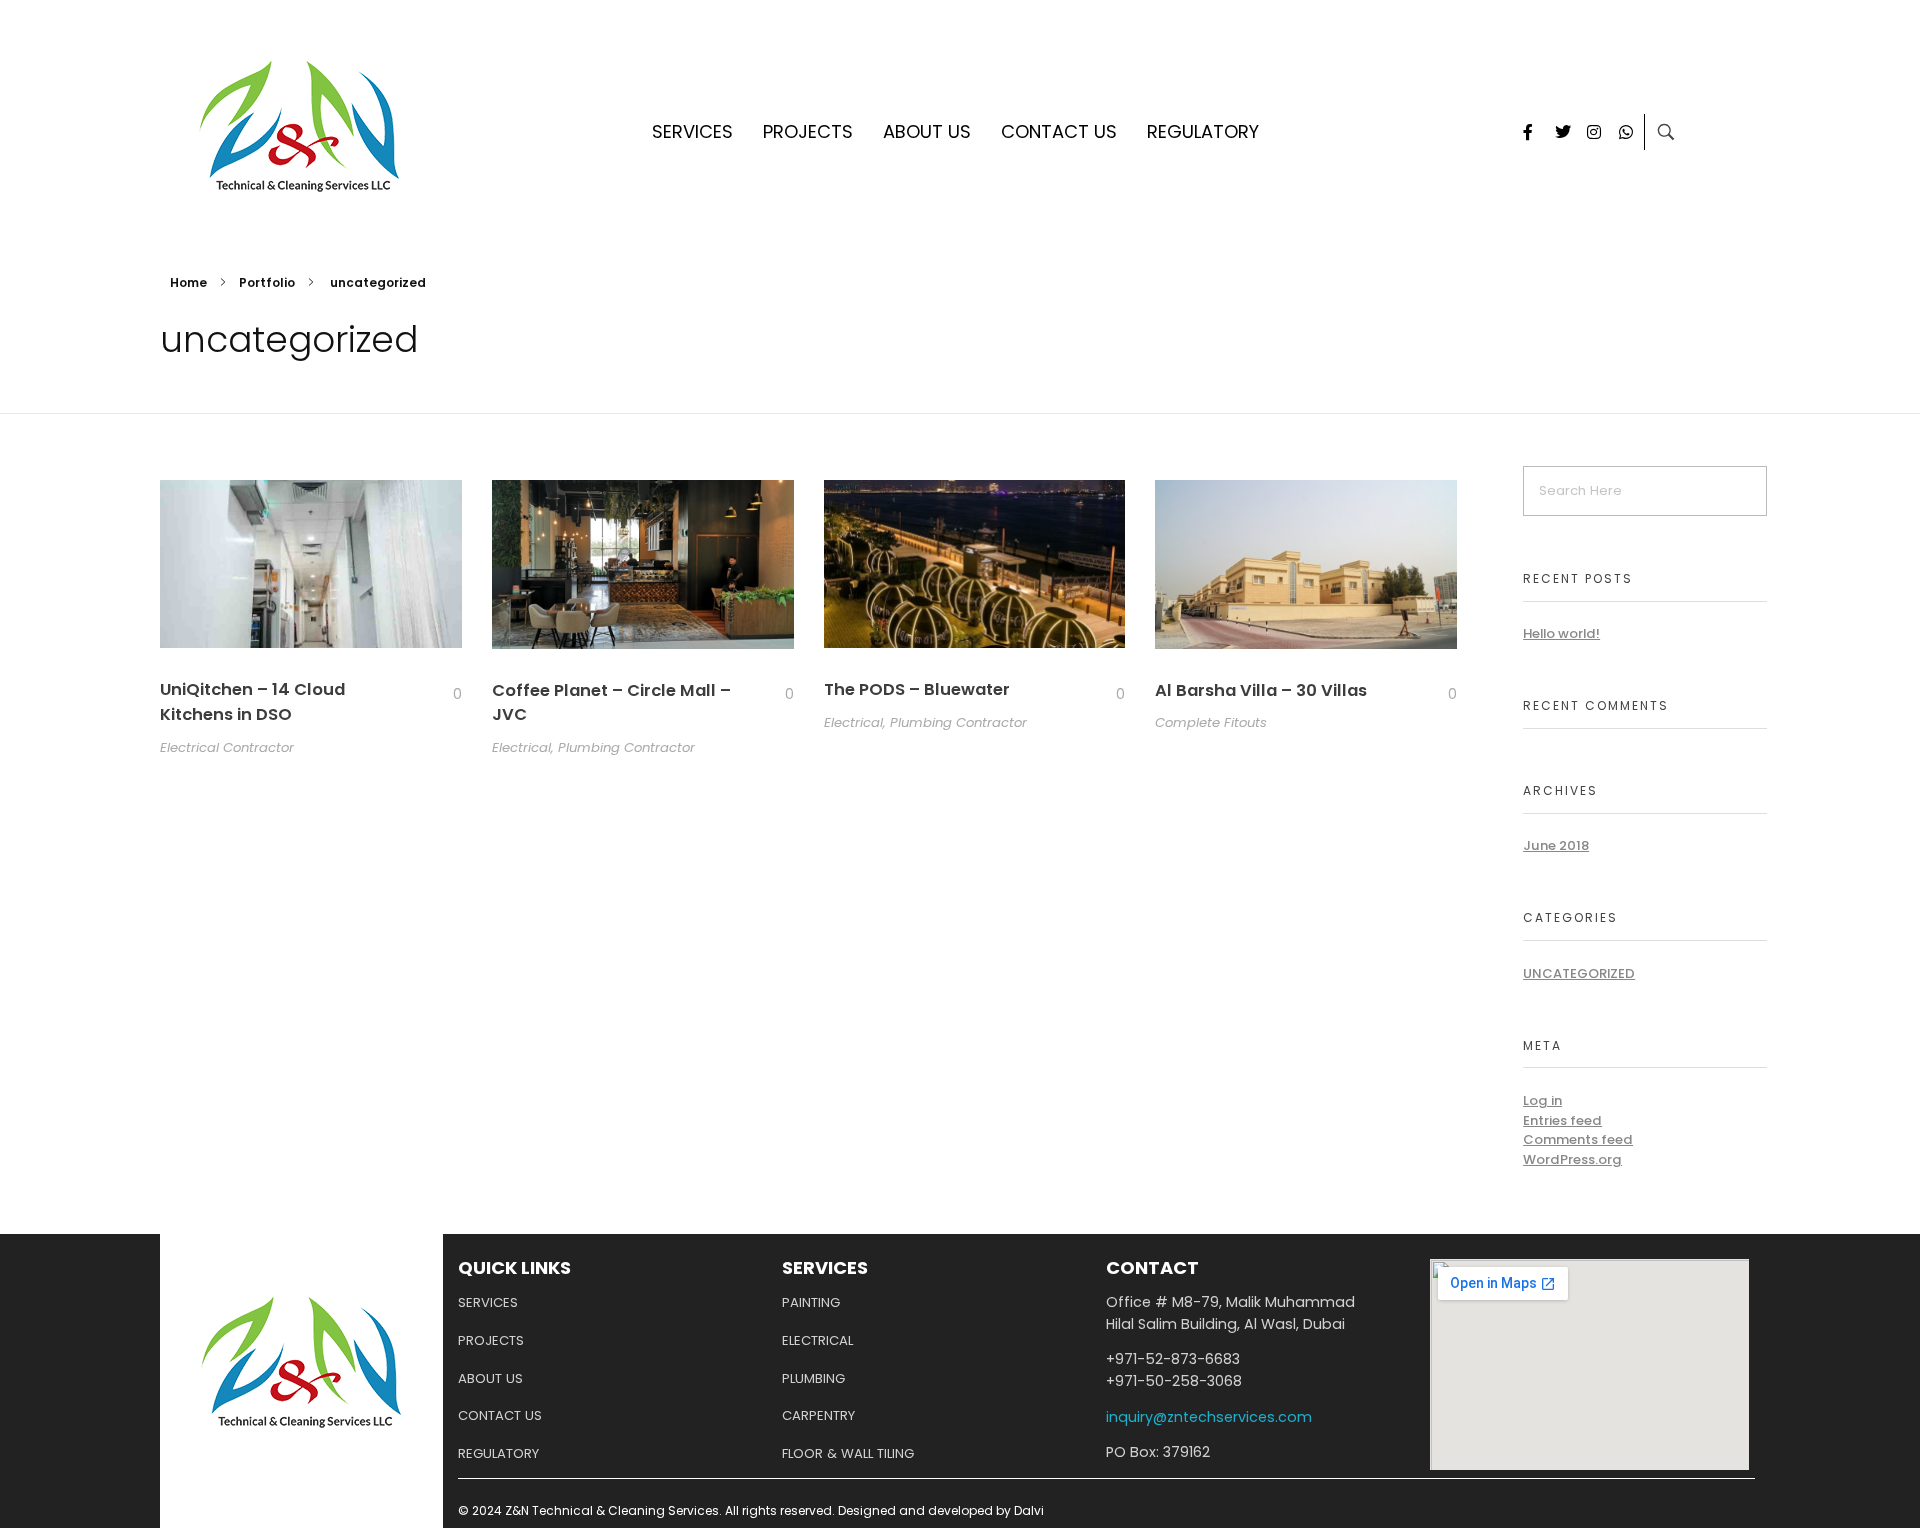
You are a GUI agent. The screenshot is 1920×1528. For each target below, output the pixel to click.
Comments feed (1578, 1139)
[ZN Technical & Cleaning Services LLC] (299, 128)
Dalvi (1029, 1510)
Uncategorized (1579, 973)
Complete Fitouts (1211, 722)
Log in (1542, 1100)
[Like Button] (442, 694)
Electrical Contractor (227, 747)
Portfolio (267, 282)
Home (188, 282)
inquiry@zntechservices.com (1209, 1417)
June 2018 (1556, 845)
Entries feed (1562, 1120)
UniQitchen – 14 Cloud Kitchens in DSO (252, 702)
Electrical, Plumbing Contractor (593, 747)
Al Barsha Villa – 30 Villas (1261, 690)
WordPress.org (1572, 1159)
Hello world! (1561, 633)
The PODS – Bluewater (917, 689)
